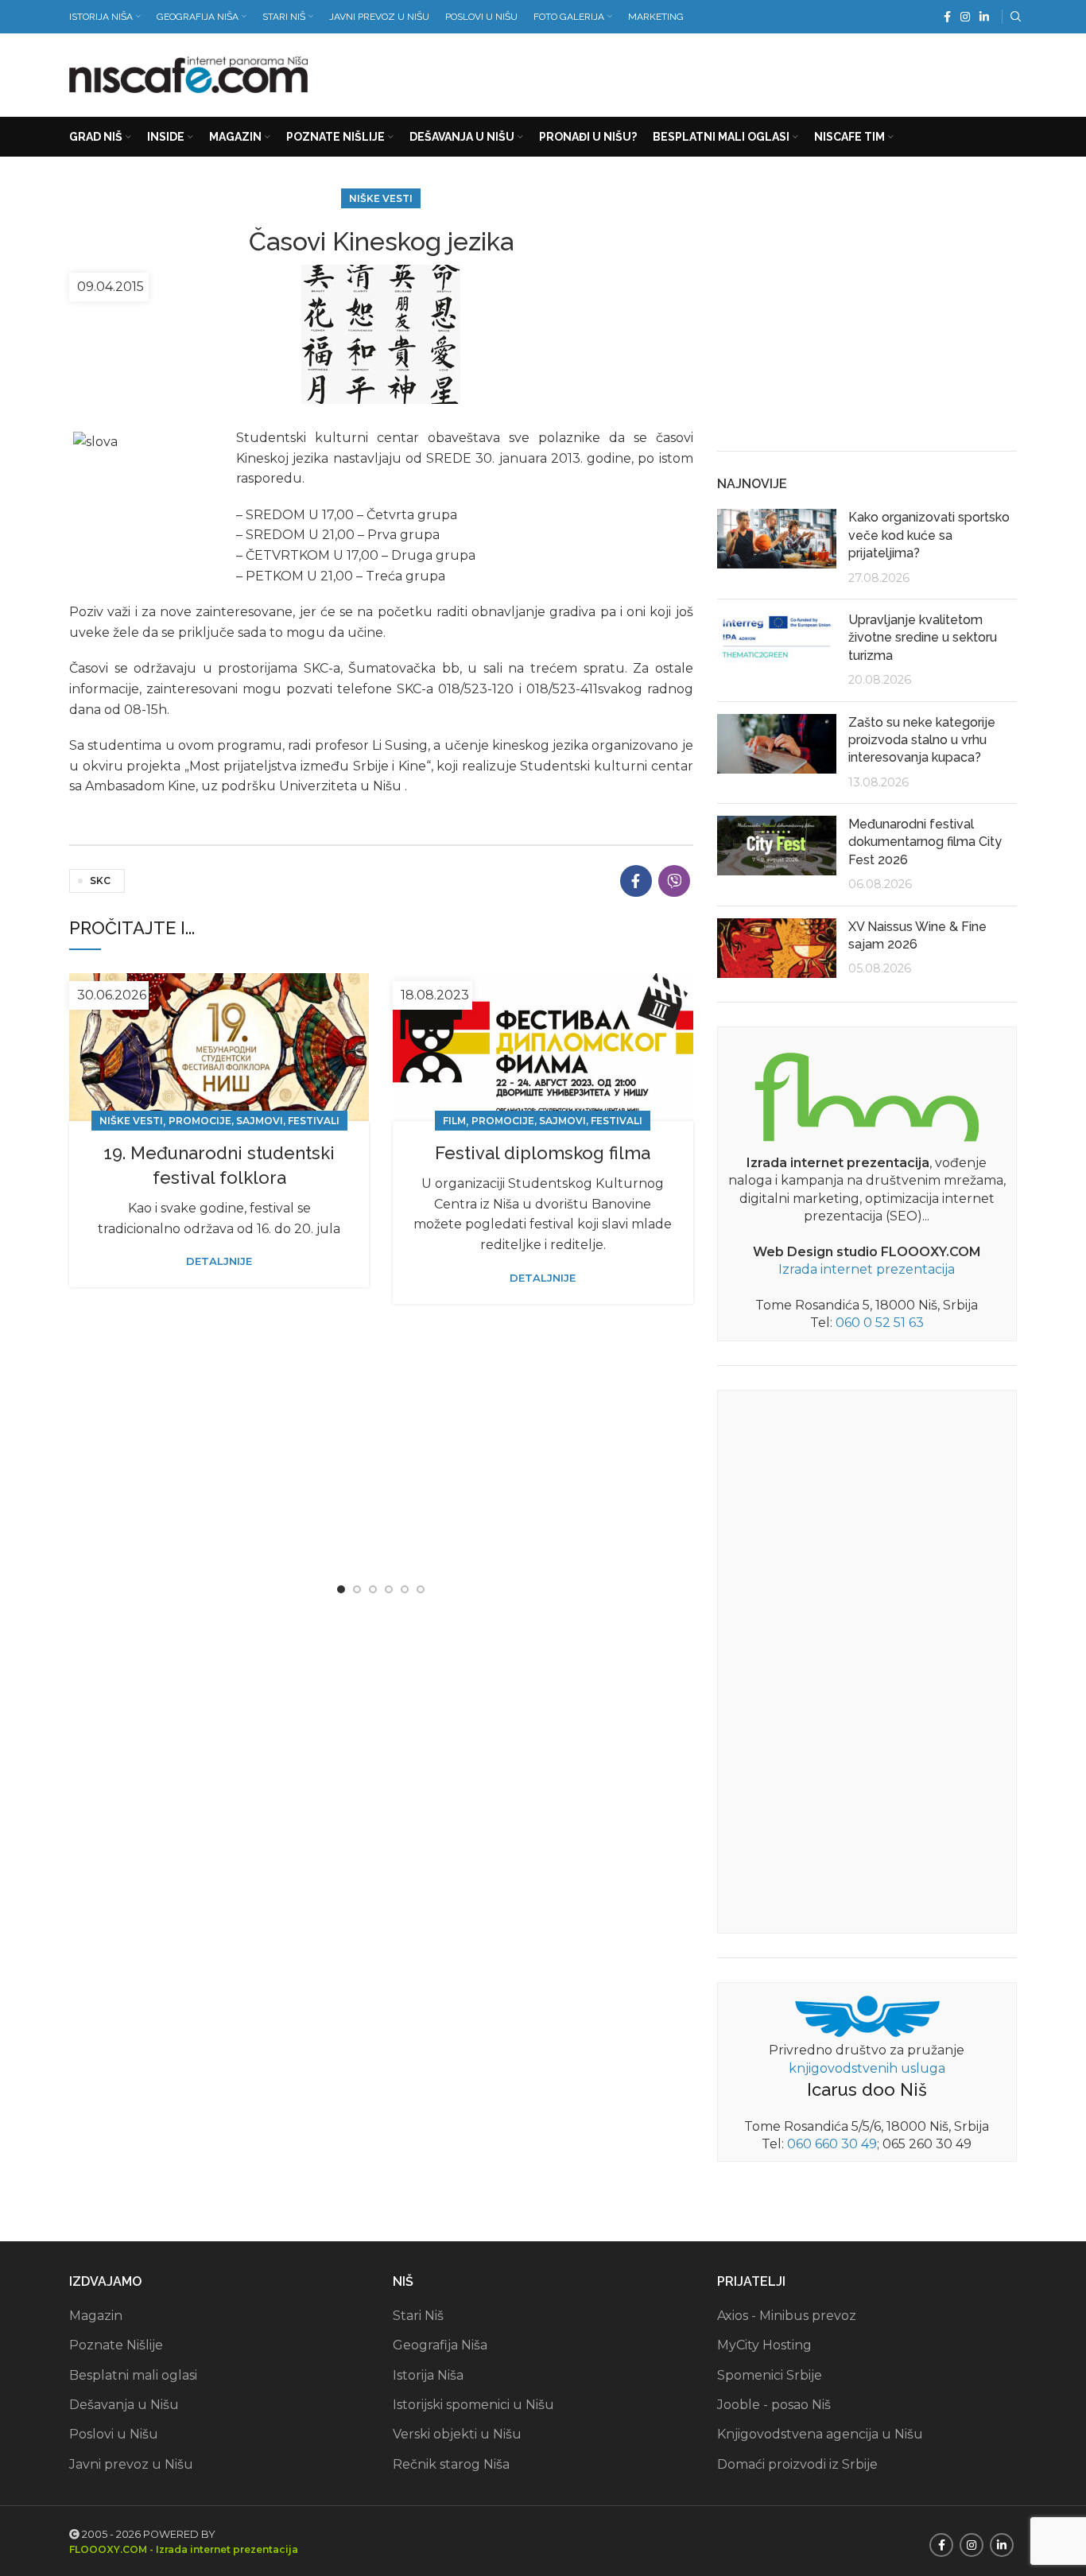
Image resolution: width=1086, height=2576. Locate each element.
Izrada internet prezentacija (867, 1269)
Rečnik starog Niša (451, 2464)
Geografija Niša (440, 2345)
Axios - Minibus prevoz (787, 2316)
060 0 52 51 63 (880, 1323)
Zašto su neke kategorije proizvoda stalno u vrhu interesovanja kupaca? (922, 740)
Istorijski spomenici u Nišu (473, 2405)
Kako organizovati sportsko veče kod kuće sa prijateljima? (929, 535)
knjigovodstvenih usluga (867, 2068)
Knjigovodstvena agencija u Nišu (820, 2434)
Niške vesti (381, 198)
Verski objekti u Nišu (457, 2434)
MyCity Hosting (764, 2345)
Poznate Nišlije (116, 2345)
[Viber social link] (674, 881)
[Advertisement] (727, 72)
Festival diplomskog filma (543, 1153)
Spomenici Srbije (770, 2375)
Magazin (96, 2316)
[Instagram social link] (965, 17)
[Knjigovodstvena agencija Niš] (867, 2015)
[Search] (1014, 17)
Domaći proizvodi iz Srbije (797, 2464)
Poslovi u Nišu (114, 2434)
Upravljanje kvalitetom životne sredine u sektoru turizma (923, 638)
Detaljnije (219, 1261)
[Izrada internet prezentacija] (867, 1094)
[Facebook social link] (947, 17)
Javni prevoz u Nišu (131, 2464)
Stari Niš (418, 2316)
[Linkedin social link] (984, 17)
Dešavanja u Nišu (124, 2405)
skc (100, 881)
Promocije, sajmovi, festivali (254, 1121)
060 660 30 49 (832, 2144)
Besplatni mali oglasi (133, 2375)
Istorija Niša (428, 2375)
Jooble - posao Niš (774, 2405)
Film (454, 1121)
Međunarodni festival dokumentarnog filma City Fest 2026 (925, 842)
